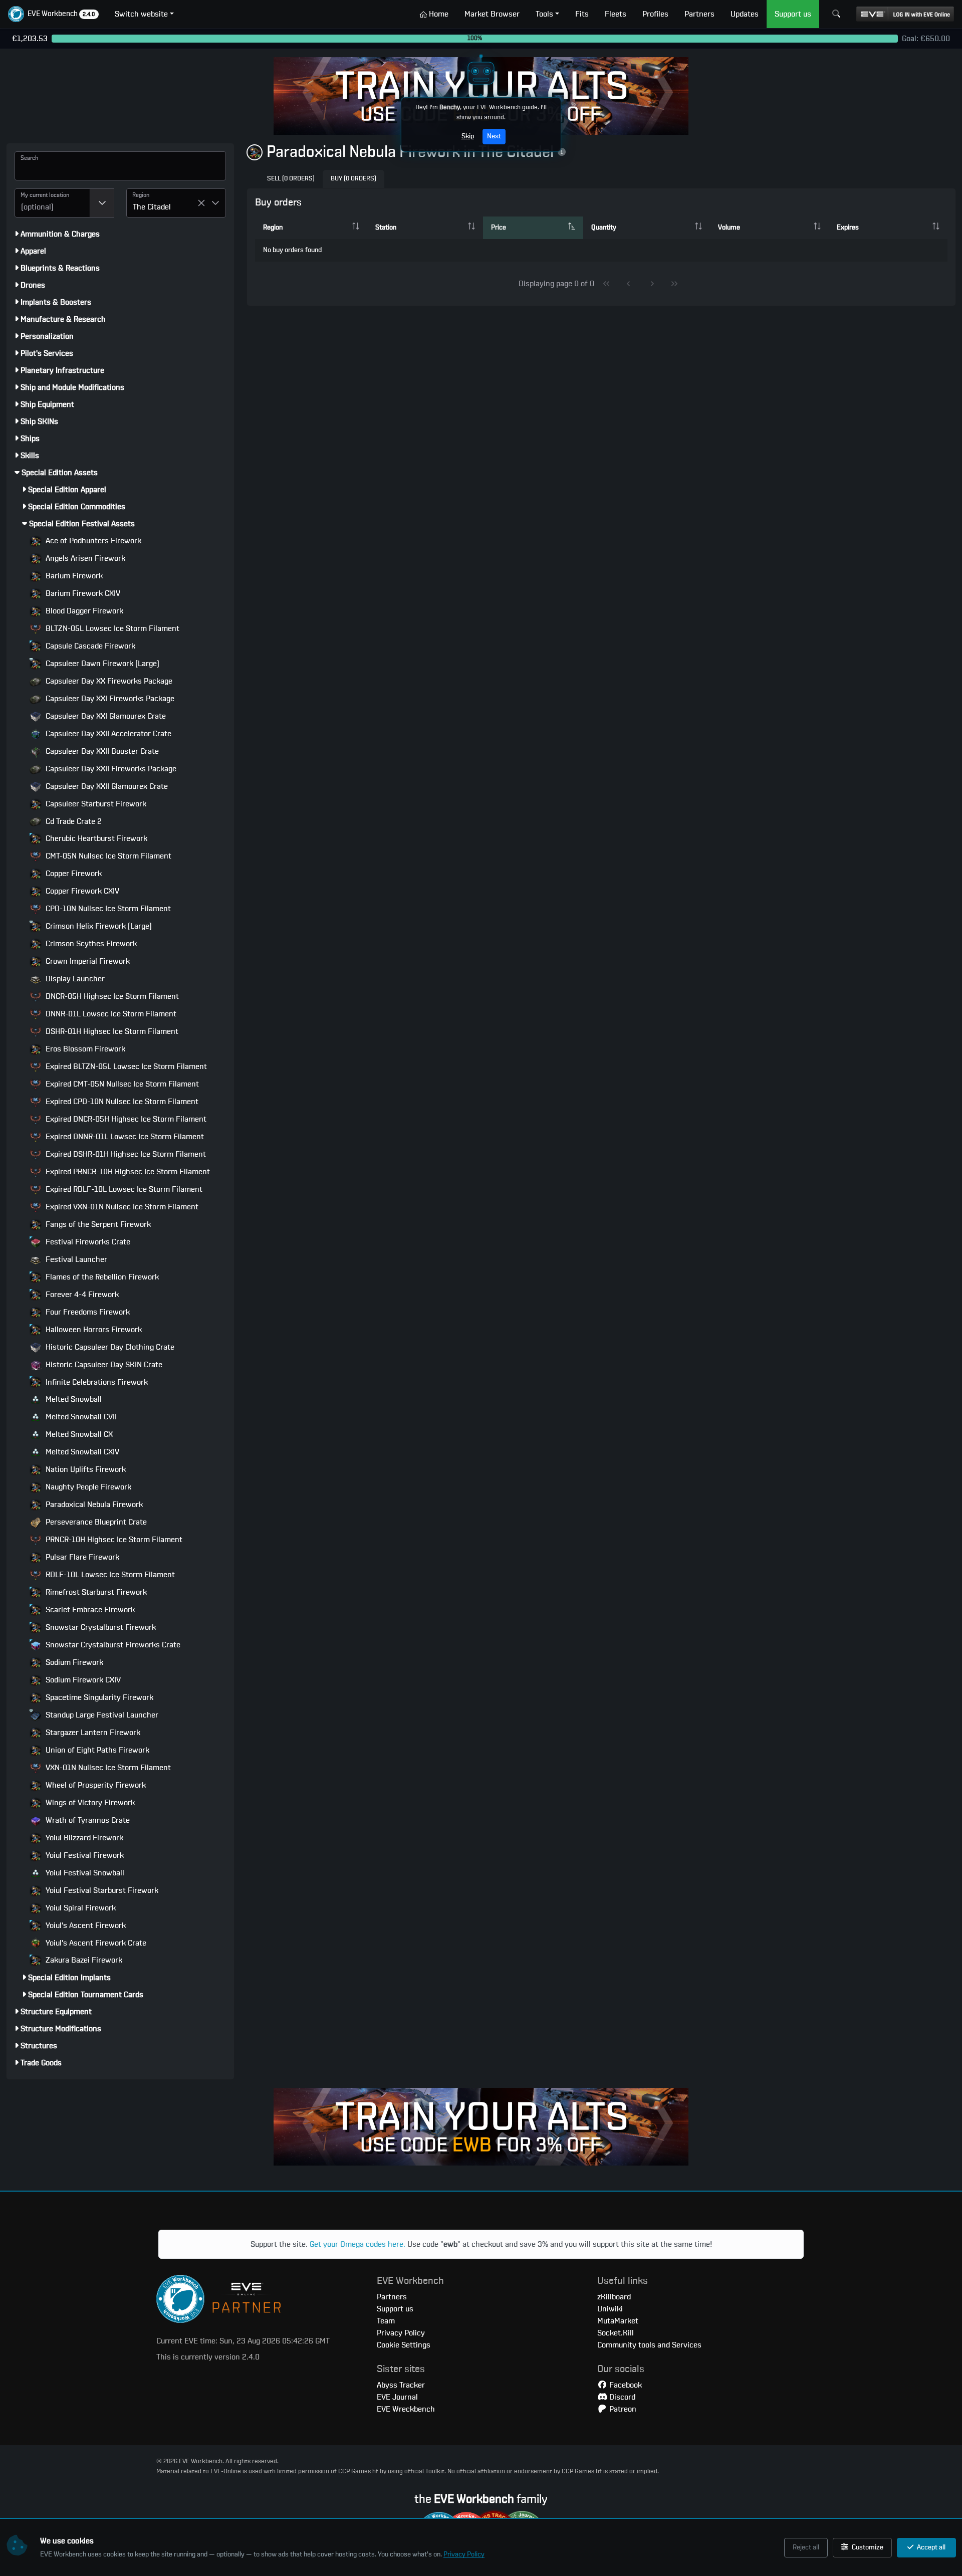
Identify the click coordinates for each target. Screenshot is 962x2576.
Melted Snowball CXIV (81, 1452)
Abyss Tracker (401, 2385)
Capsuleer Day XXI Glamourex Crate (105, 716)
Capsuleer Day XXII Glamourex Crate (106, 786)
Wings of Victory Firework (89, 1803)
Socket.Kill (616, 2333)
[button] (53, 14)
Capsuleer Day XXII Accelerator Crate (107, 734)
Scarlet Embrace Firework (89, 1610)
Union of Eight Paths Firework (96, 1750)
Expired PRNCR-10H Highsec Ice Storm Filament (127, 1172)
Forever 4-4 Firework (81, 1295)
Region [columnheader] (273, 228)
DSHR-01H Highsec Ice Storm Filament (111, 1031)
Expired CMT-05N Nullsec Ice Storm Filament (121, 1084)
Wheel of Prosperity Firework (95, 1785)
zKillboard (614, 2297)
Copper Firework (73, 874)
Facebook (625, 2385)
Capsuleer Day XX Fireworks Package (108, 681)
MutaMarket (618, 2321)
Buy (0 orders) (353, 179)
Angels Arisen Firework (84, 558)
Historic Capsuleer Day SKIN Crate (103, 1365)
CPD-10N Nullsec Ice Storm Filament (107, 909)
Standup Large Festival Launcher (101, 1715)
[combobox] (52, 203)
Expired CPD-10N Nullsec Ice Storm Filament (121, 1102)
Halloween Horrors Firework (93, 1330)
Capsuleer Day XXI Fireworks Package (109, 699)
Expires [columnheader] (848, 228)
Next (494, 136)
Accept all (930, 2547)
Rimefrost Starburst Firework (95, 1592)
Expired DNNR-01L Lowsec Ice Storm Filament (124, 1137)
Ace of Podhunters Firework (92, 541)
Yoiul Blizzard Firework (83, 1838)
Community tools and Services (649, 2345)
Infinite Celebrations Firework (96, 1382)
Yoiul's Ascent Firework (85, 1925)
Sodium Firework (73, 1662)
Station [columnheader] (386, 228)
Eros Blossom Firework (84, 1049)
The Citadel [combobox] (152, 207)
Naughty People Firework (87, 1487)
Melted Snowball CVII (80, 1417)
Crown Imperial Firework (87, 961)
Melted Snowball (73, 1399)
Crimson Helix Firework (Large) (98, 926)
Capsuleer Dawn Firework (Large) (101, 664)
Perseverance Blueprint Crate (95, 1522)
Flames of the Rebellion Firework (101, 1277)
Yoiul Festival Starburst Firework (101, 1890)
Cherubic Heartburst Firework (95, 838)
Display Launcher (74, 979)
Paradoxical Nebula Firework (93, 1505)
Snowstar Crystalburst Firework (100, 1627)
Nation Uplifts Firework (85, 1469)
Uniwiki (610, 2309)
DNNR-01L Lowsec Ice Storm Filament (110, 1014)
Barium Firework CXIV (82, 593)
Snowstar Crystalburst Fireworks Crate (112, 1645)
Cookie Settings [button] (404, 2345)
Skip (468, 136)
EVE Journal (397, 2397)
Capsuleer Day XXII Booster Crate (101, 751)
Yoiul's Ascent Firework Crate (95, 1943)
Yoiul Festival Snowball (84, 1873)
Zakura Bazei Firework (83, 1960)
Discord (621, 2397)
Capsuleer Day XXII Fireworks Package (110, 769)
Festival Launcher (75, 1259)
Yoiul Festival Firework (84, 1855)
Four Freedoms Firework (87, 1312)
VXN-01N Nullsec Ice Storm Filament (107, 1768)
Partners (392, 2297)
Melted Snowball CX (78, 1434)
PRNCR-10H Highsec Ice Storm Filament (113, 1540)
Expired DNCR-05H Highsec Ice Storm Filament (125, 1119)
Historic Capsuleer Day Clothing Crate (109, 1347)
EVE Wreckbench (406, 2409)
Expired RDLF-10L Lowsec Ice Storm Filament (123, 1189)
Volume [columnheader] (729, 228)
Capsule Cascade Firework (89, 646)
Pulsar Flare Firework (81, 1557)
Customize (867, 2547)
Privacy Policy (464, 2554)
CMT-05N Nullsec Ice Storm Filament (107, 856)
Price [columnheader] (499, 228)
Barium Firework (73, 576)
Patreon (622, 2409)
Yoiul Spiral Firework (80, 1908)
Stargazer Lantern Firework (92, 1733)
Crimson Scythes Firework (90, 944)
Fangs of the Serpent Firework (97, 1224)
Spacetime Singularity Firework (98, 1697)
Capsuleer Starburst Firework (95, 804)
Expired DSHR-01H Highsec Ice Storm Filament (125, 1154)
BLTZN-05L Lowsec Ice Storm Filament (111, 628)
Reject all (806, 2547)
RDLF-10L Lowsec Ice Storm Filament (109, 1575)
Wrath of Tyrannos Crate (87, 1820)
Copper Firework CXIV (81, 891)
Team (386, 2321)
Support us (395, 2309)
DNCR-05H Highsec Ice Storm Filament (111, 996)
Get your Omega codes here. (357, 2244)
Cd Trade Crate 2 (73, 821)
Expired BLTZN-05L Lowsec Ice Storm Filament (125, 1066)
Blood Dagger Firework (83, 611)
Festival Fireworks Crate (87, 1242)
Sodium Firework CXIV (82, 1680)
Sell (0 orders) (291, 179)
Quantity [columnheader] (604, 228)
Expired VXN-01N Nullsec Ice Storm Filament (121, 1207)
